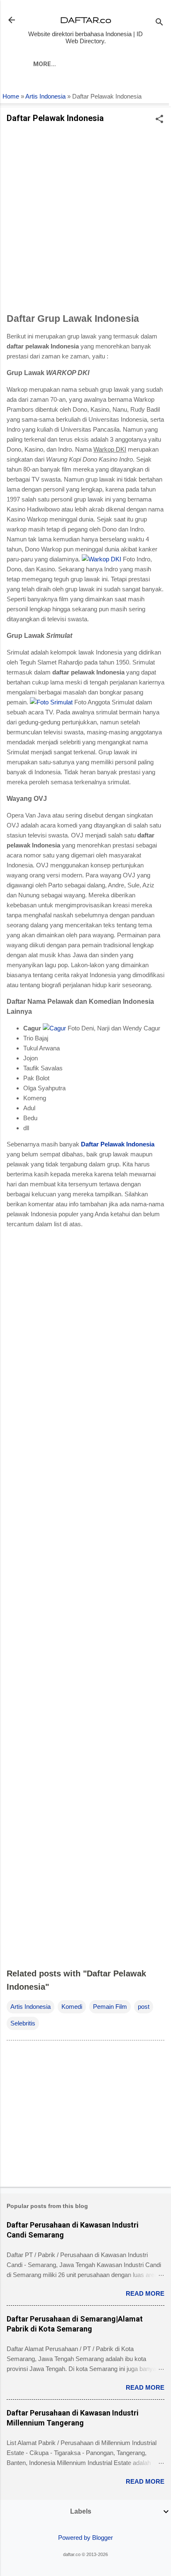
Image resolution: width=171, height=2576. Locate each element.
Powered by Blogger (85, 2538)
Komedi (72, 2007)
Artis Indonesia (45, 96)
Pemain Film (110, 2007)
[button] (159, 120)
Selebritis (23, 2023)
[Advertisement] (85, 220)
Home (11, 96)
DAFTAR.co (86, 20)
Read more (145, 2293)
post (144, 2007)
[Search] (159, 23)
